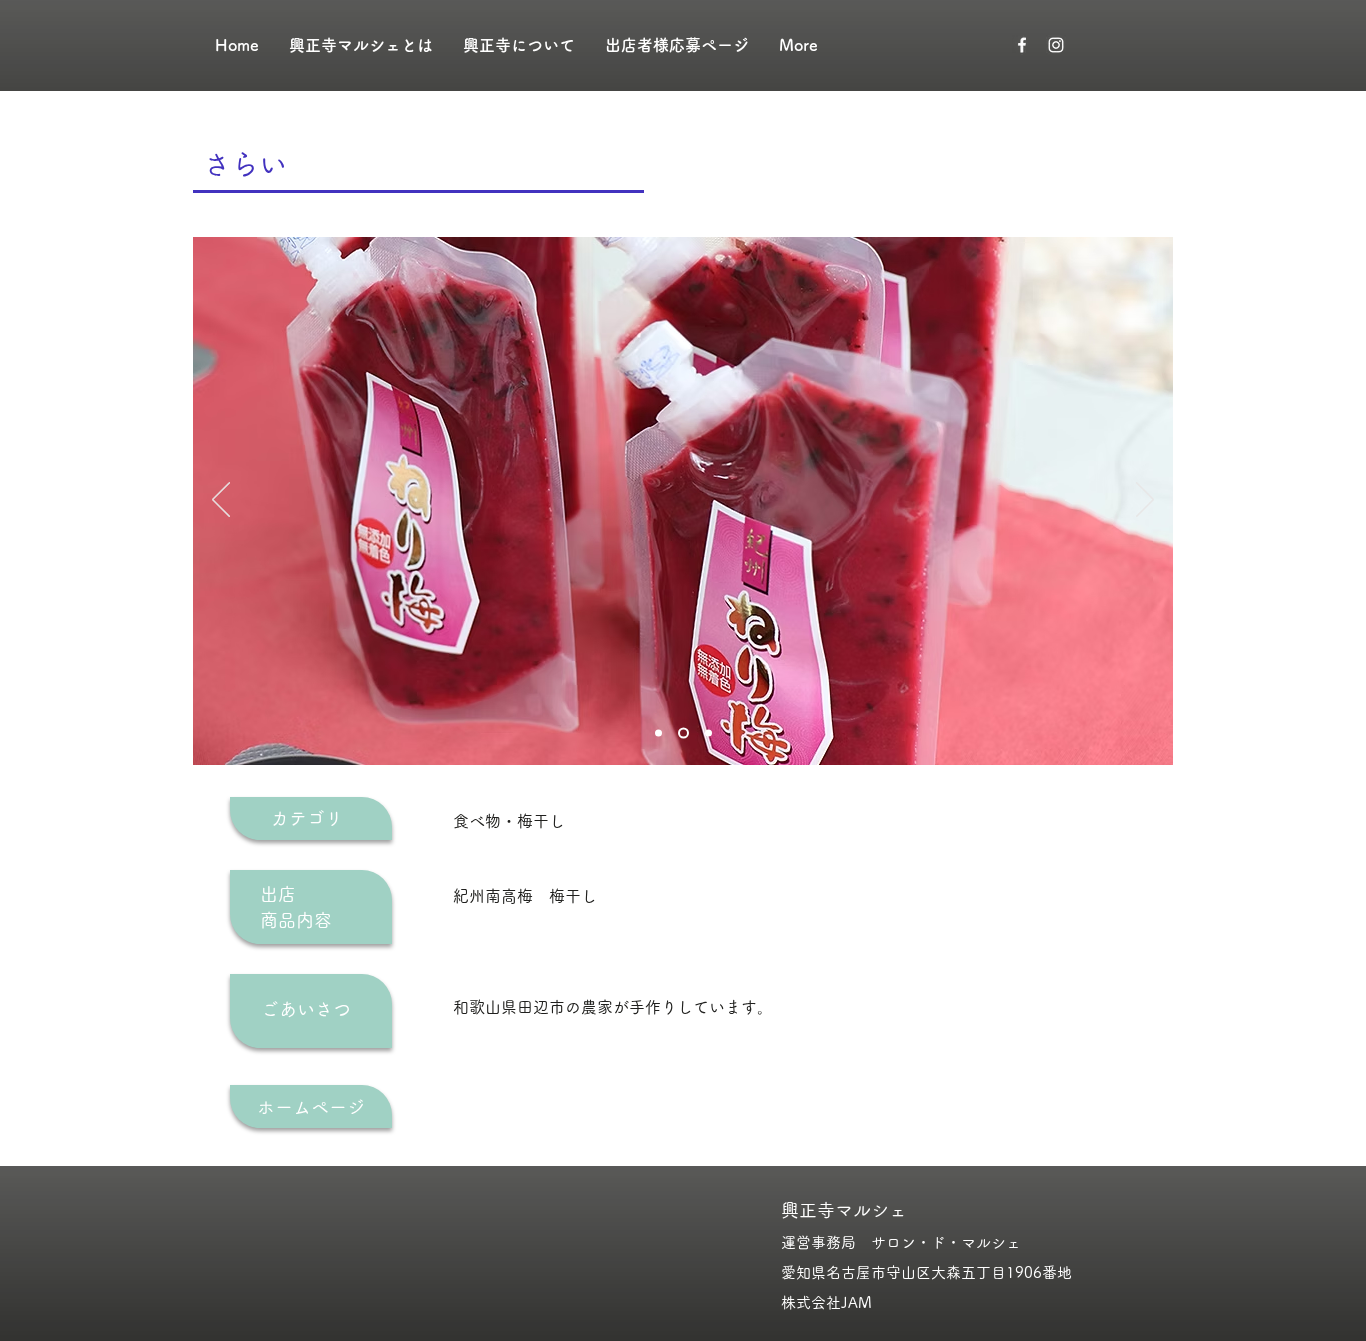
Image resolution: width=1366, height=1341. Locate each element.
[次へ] (1145, 501)
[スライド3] (706, 733)
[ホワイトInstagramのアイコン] (1056, 45)
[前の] (221, 501)
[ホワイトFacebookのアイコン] (1022, 45)
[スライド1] (658, 733)
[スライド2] (681, 733)
